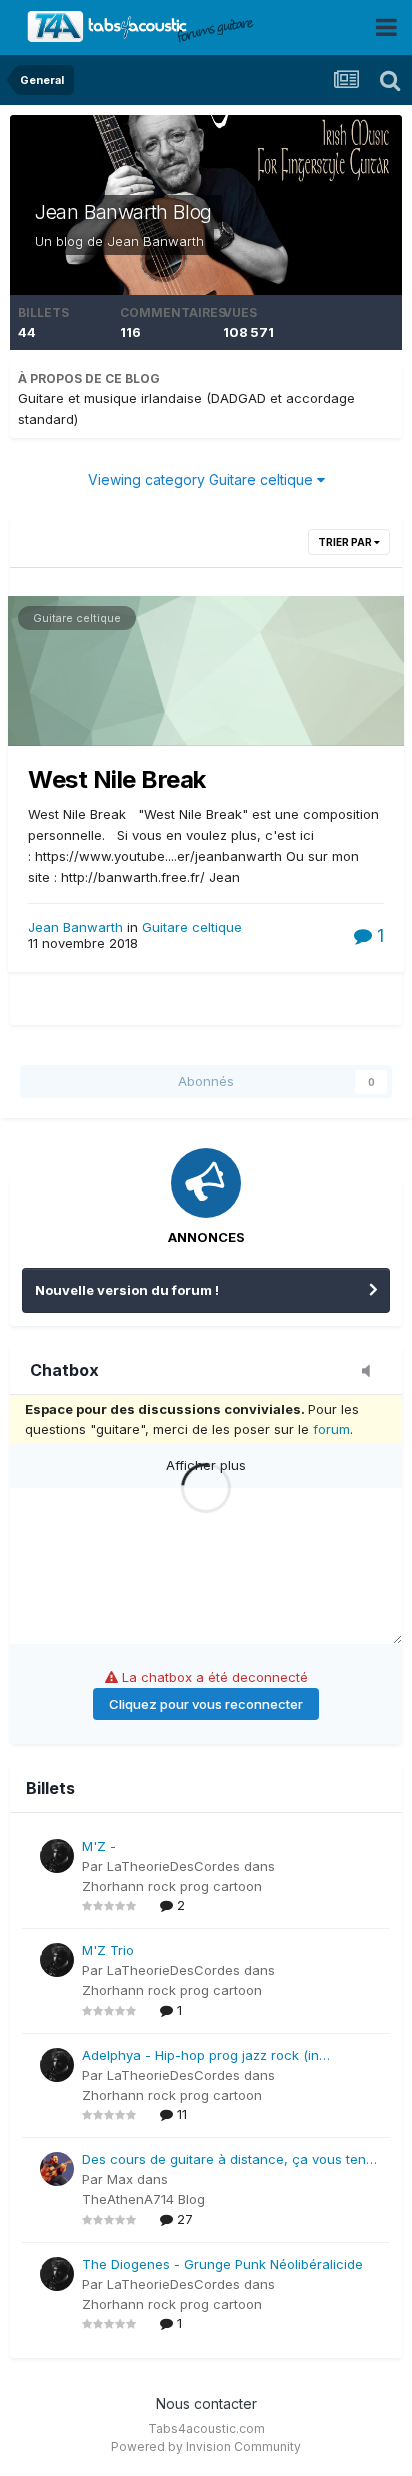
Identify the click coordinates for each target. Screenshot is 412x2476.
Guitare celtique (77, 618)
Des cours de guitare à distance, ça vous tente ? (230, 2160)
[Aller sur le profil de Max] (57, 2169)
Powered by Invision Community (206, 2446)
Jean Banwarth (155, 241)
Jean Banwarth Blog (123, 212)
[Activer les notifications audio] (372, 1372)
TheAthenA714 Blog (143, 2199)
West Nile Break (117, 779)
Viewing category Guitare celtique (202, 479)
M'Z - (99, 1846)
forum (331, 1429)
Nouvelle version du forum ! (127, 1290)
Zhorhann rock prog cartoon (172, 1886)
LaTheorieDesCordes (173, 1866)
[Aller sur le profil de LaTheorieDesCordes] (57, 1856)
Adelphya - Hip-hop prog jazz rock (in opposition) (200, 2056)
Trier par (346, 542)
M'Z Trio (108, 1950)
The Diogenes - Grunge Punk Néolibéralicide (222, 2264)
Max (120, 2179)
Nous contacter (206, 2403)
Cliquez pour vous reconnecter (206, 1704)
